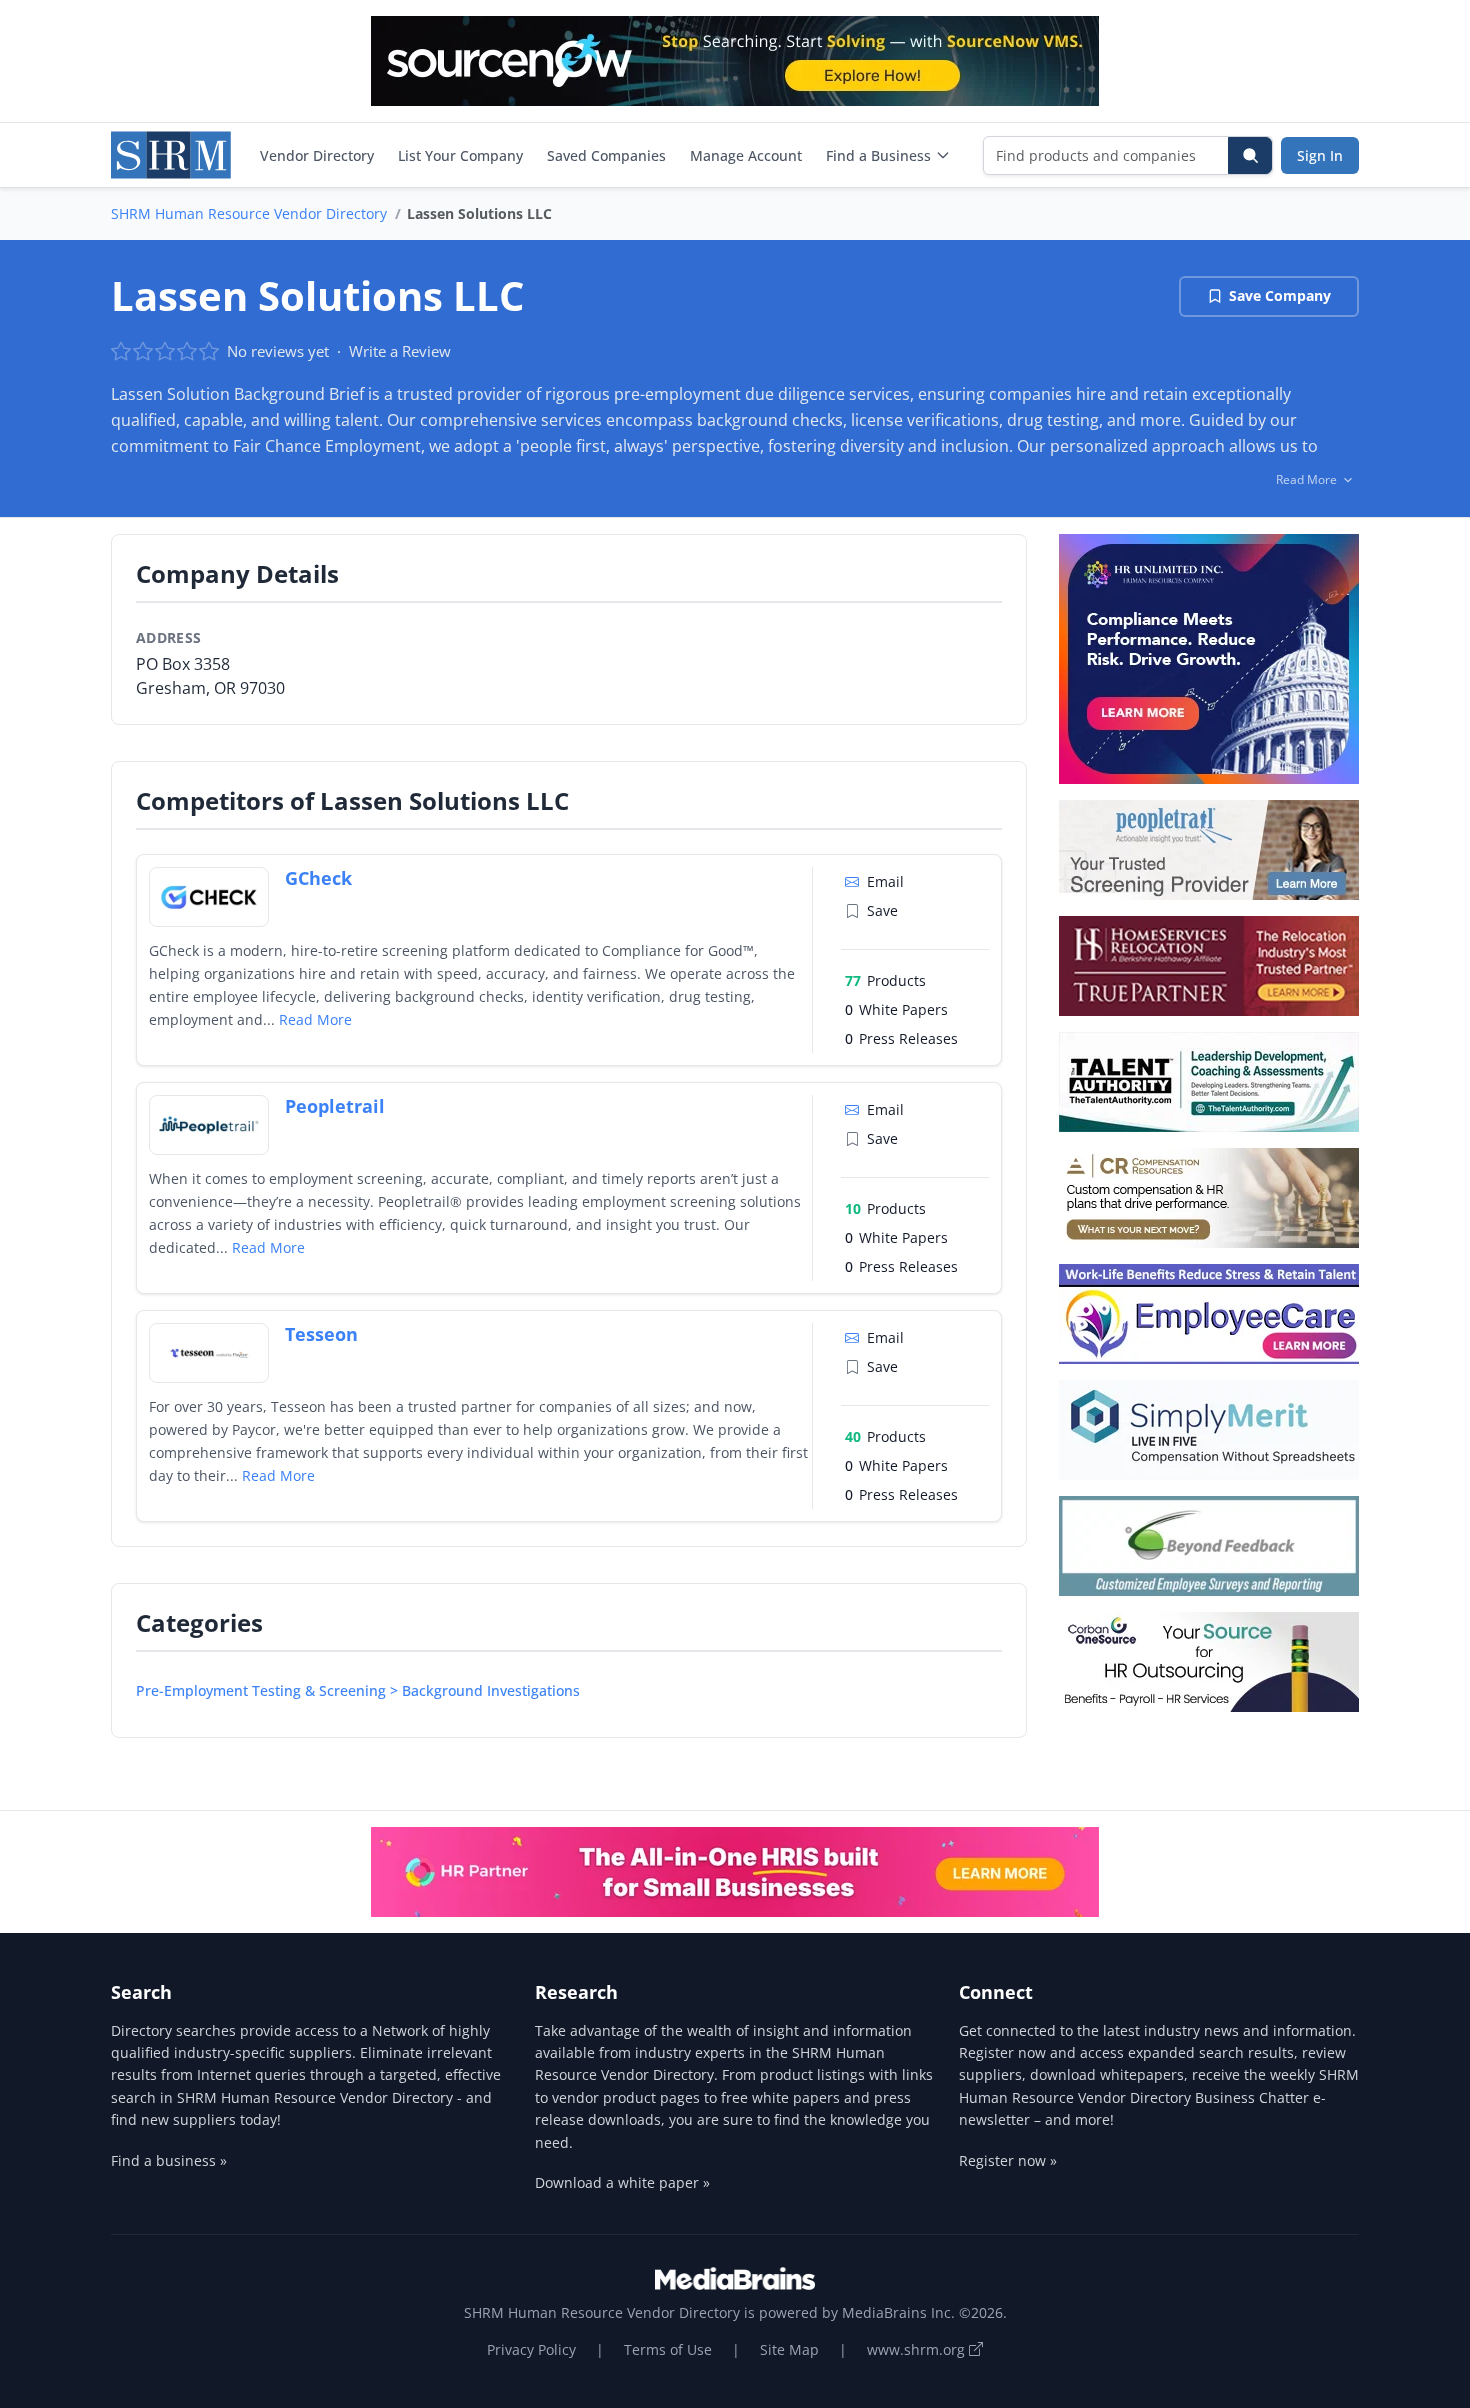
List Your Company (460, 155)
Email (885, 881)
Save (882, 910)
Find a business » (169, 2160)
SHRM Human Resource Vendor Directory (249, 213)
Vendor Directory (317, 155)
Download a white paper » (622, 2182)
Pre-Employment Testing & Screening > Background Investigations (358, 1690)
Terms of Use (668, 2349)
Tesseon (321, 1334)
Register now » (1008, 2160)
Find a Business (878, 155)
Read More (315, 1019)
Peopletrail (335, 1106)
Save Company (1280, 295)
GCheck (318, 878)
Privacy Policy (531, 2349)
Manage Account (746, 155)
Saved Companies (606, 155)
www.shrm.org (918, 2349)
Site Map (789, 2349)
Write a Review (400, 351)
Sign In (1320, 155)
